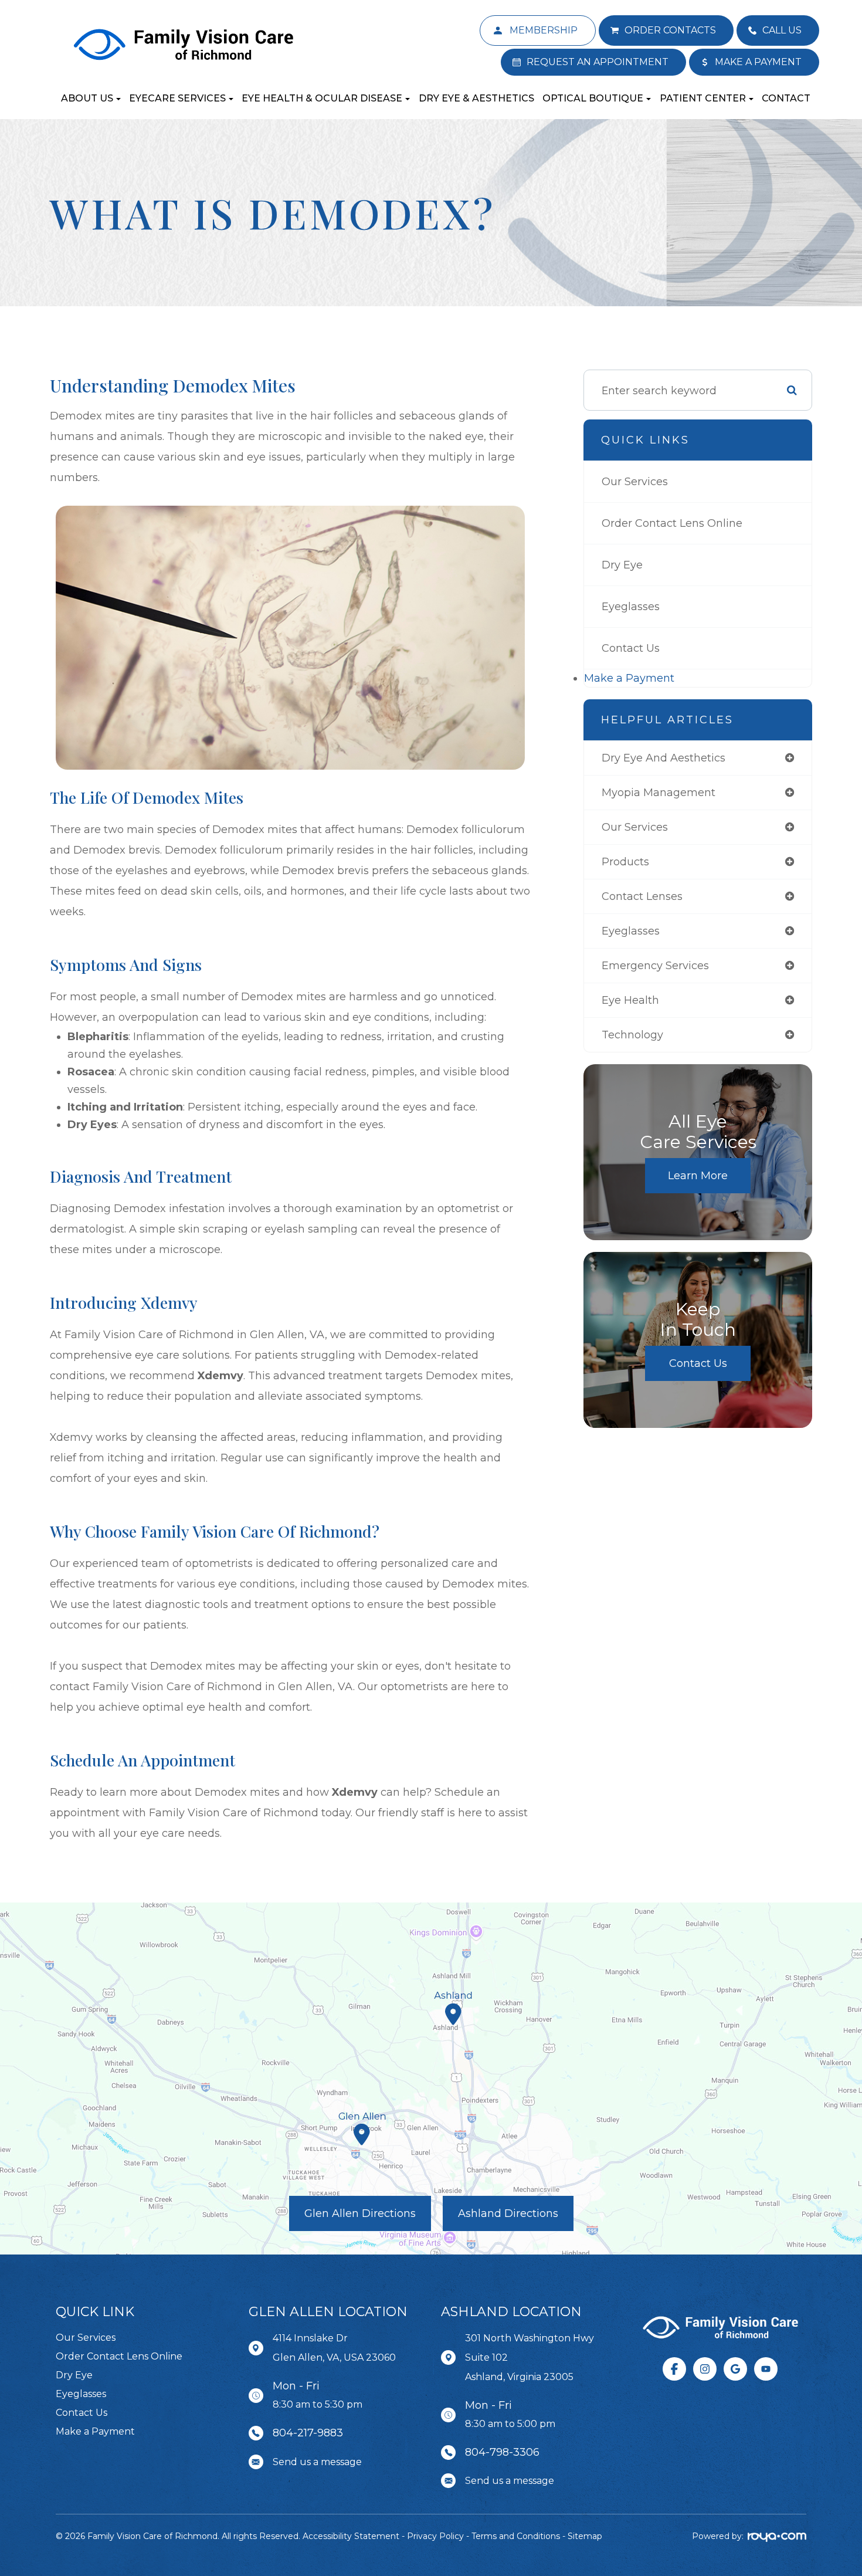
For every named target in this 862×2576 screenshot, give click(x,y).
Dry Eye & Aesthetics (476, 98)
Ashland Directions (508, 2213)
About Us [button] (87, 98)
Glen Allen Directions (360, 2213)
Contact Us (631, 648)
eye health (630, 1000)
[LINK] (498, 22)
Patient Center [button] (703, 98)
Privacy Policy (435, 2536)
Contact (786, 98)
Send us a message (317, 2462)
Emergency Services (655, 966)
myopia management (659, 793)
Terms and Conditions (516, 2536)
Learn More (698, 1176)
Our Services (635, 482)
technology (632, 1035)
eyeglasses (631, 931)
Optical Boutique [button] (593, 98)
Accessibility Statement (351, 2536)
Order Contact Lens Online (672, 523)
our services (635, 827)
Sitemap (585, 2536)
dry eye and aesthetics (664, 758)
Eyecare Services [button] (177, 98)
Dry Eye (622, 565)
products (625, 862)
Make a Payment (629, 678)
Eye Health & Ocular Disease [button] (322, 98)
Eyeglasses (631, 607)
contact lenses (642, 896)
